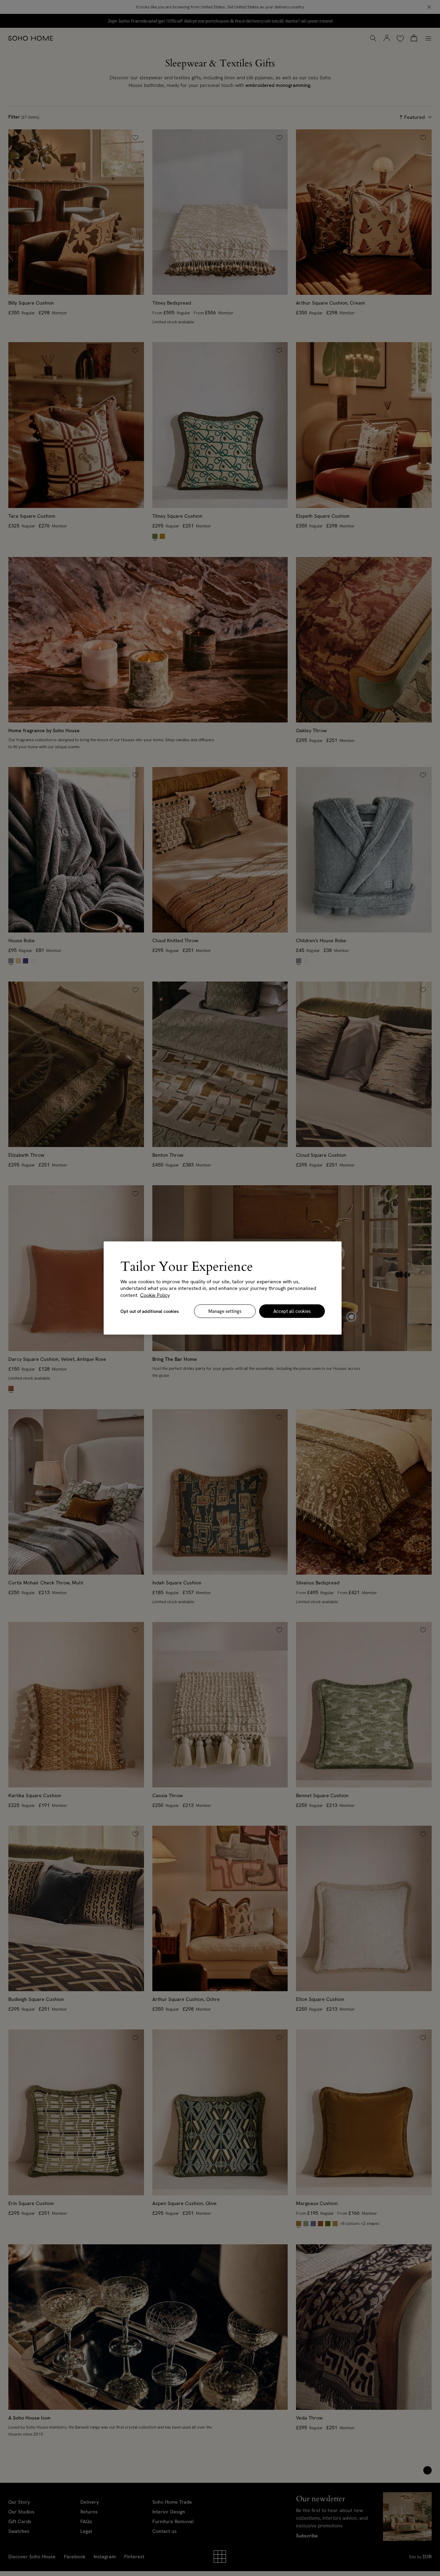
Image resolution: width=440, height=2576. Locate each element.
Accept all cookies (292, 1311)
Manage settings (225, 1311)
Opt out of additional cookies (150, 1311)
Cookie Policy (155, 1295)
